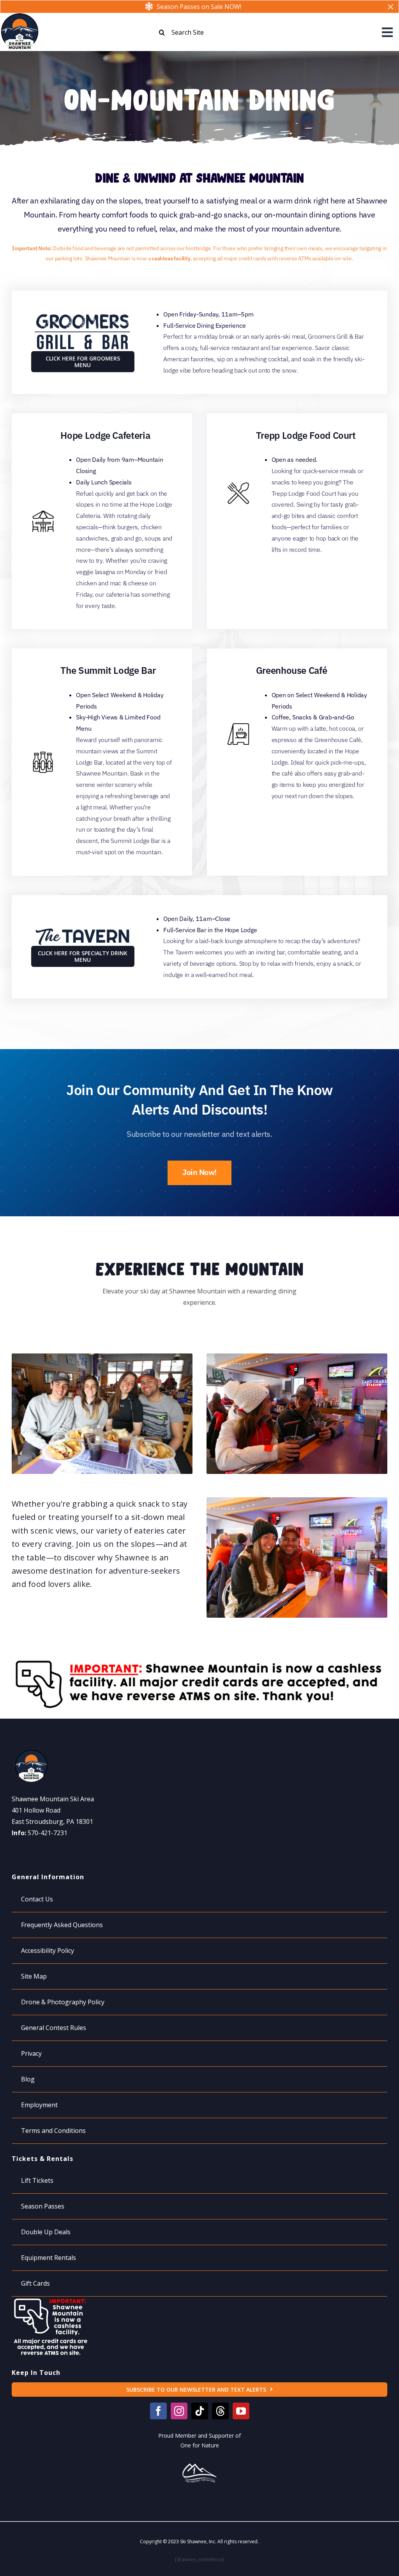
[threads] (220, 2411)
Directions (27, 1850)
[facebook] (158, 2411)
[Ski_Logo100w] (19, 16)
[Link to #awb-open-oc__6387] (387, 32)
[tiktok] (200, 2411)
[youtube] (241, 2411)
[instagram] (179, 2411)
